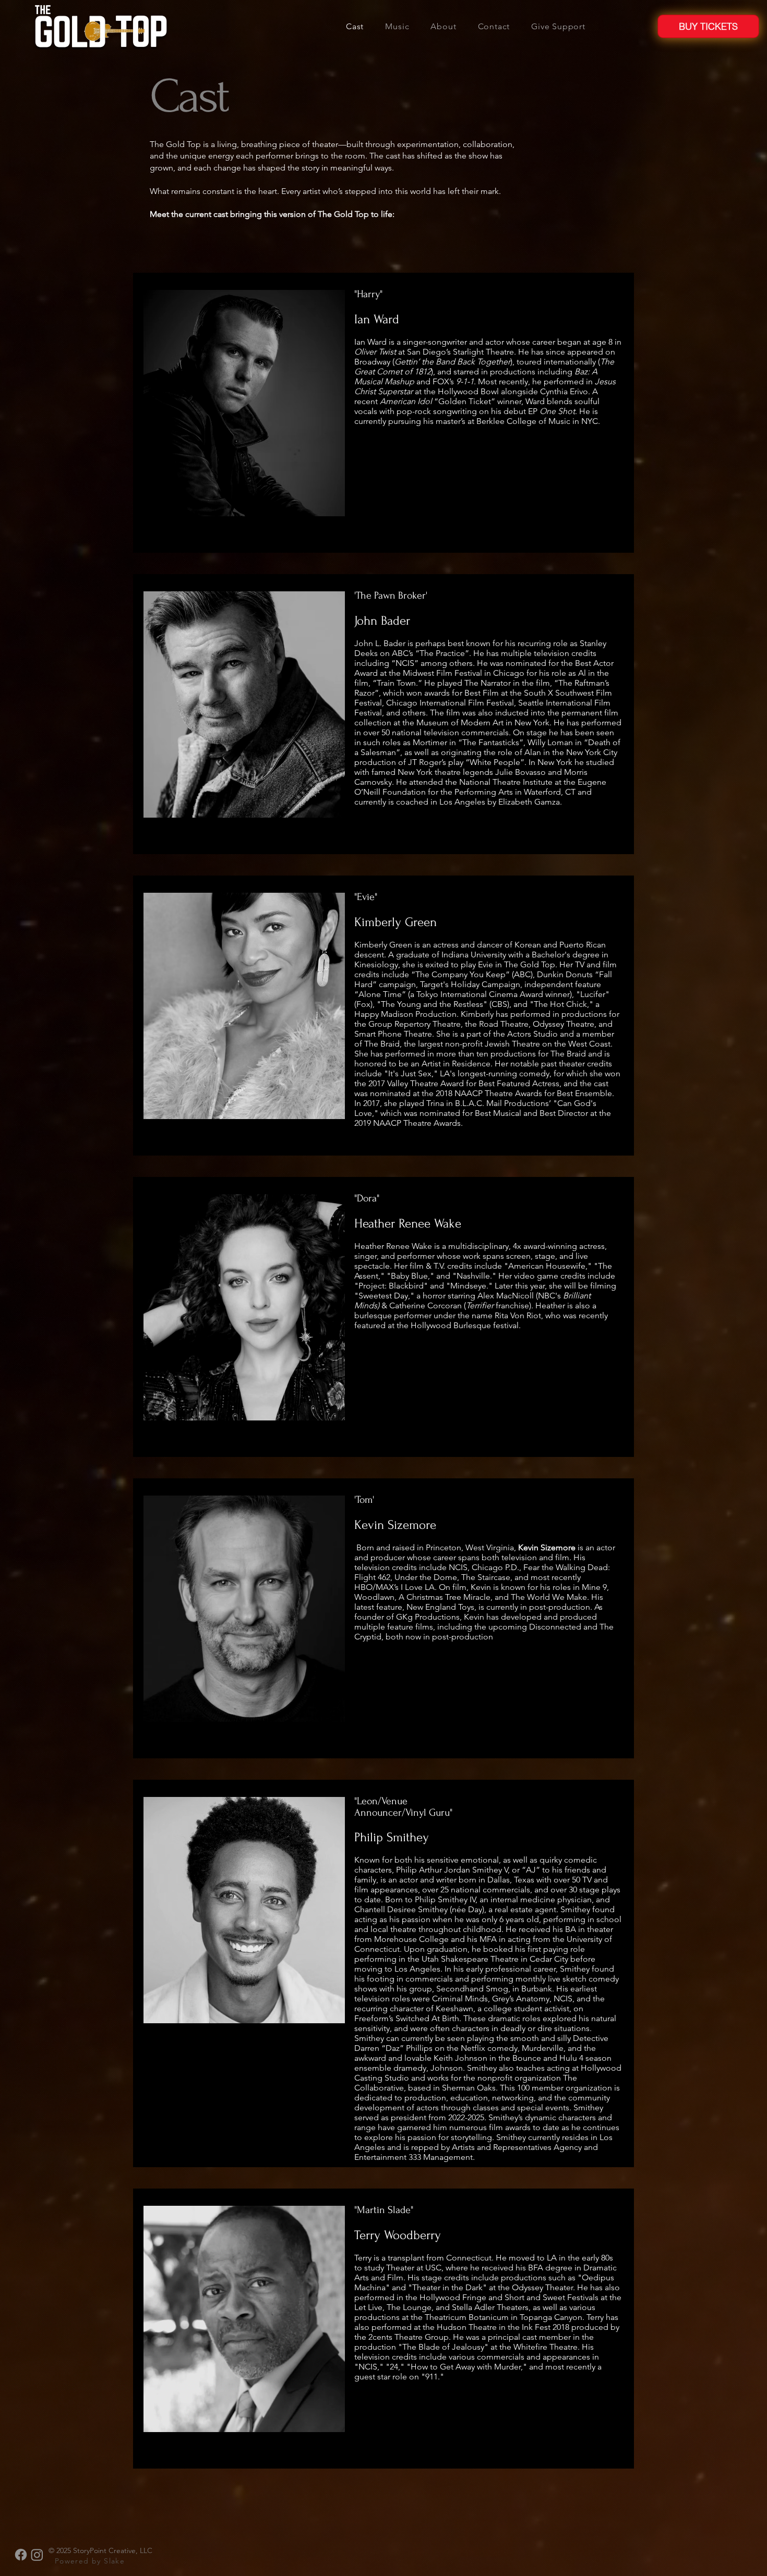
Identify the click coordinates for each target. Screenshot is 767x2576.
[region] (383, 413)
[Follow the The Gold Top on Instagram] (37, 2555)
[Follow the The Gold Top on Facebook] (21, 2555)
